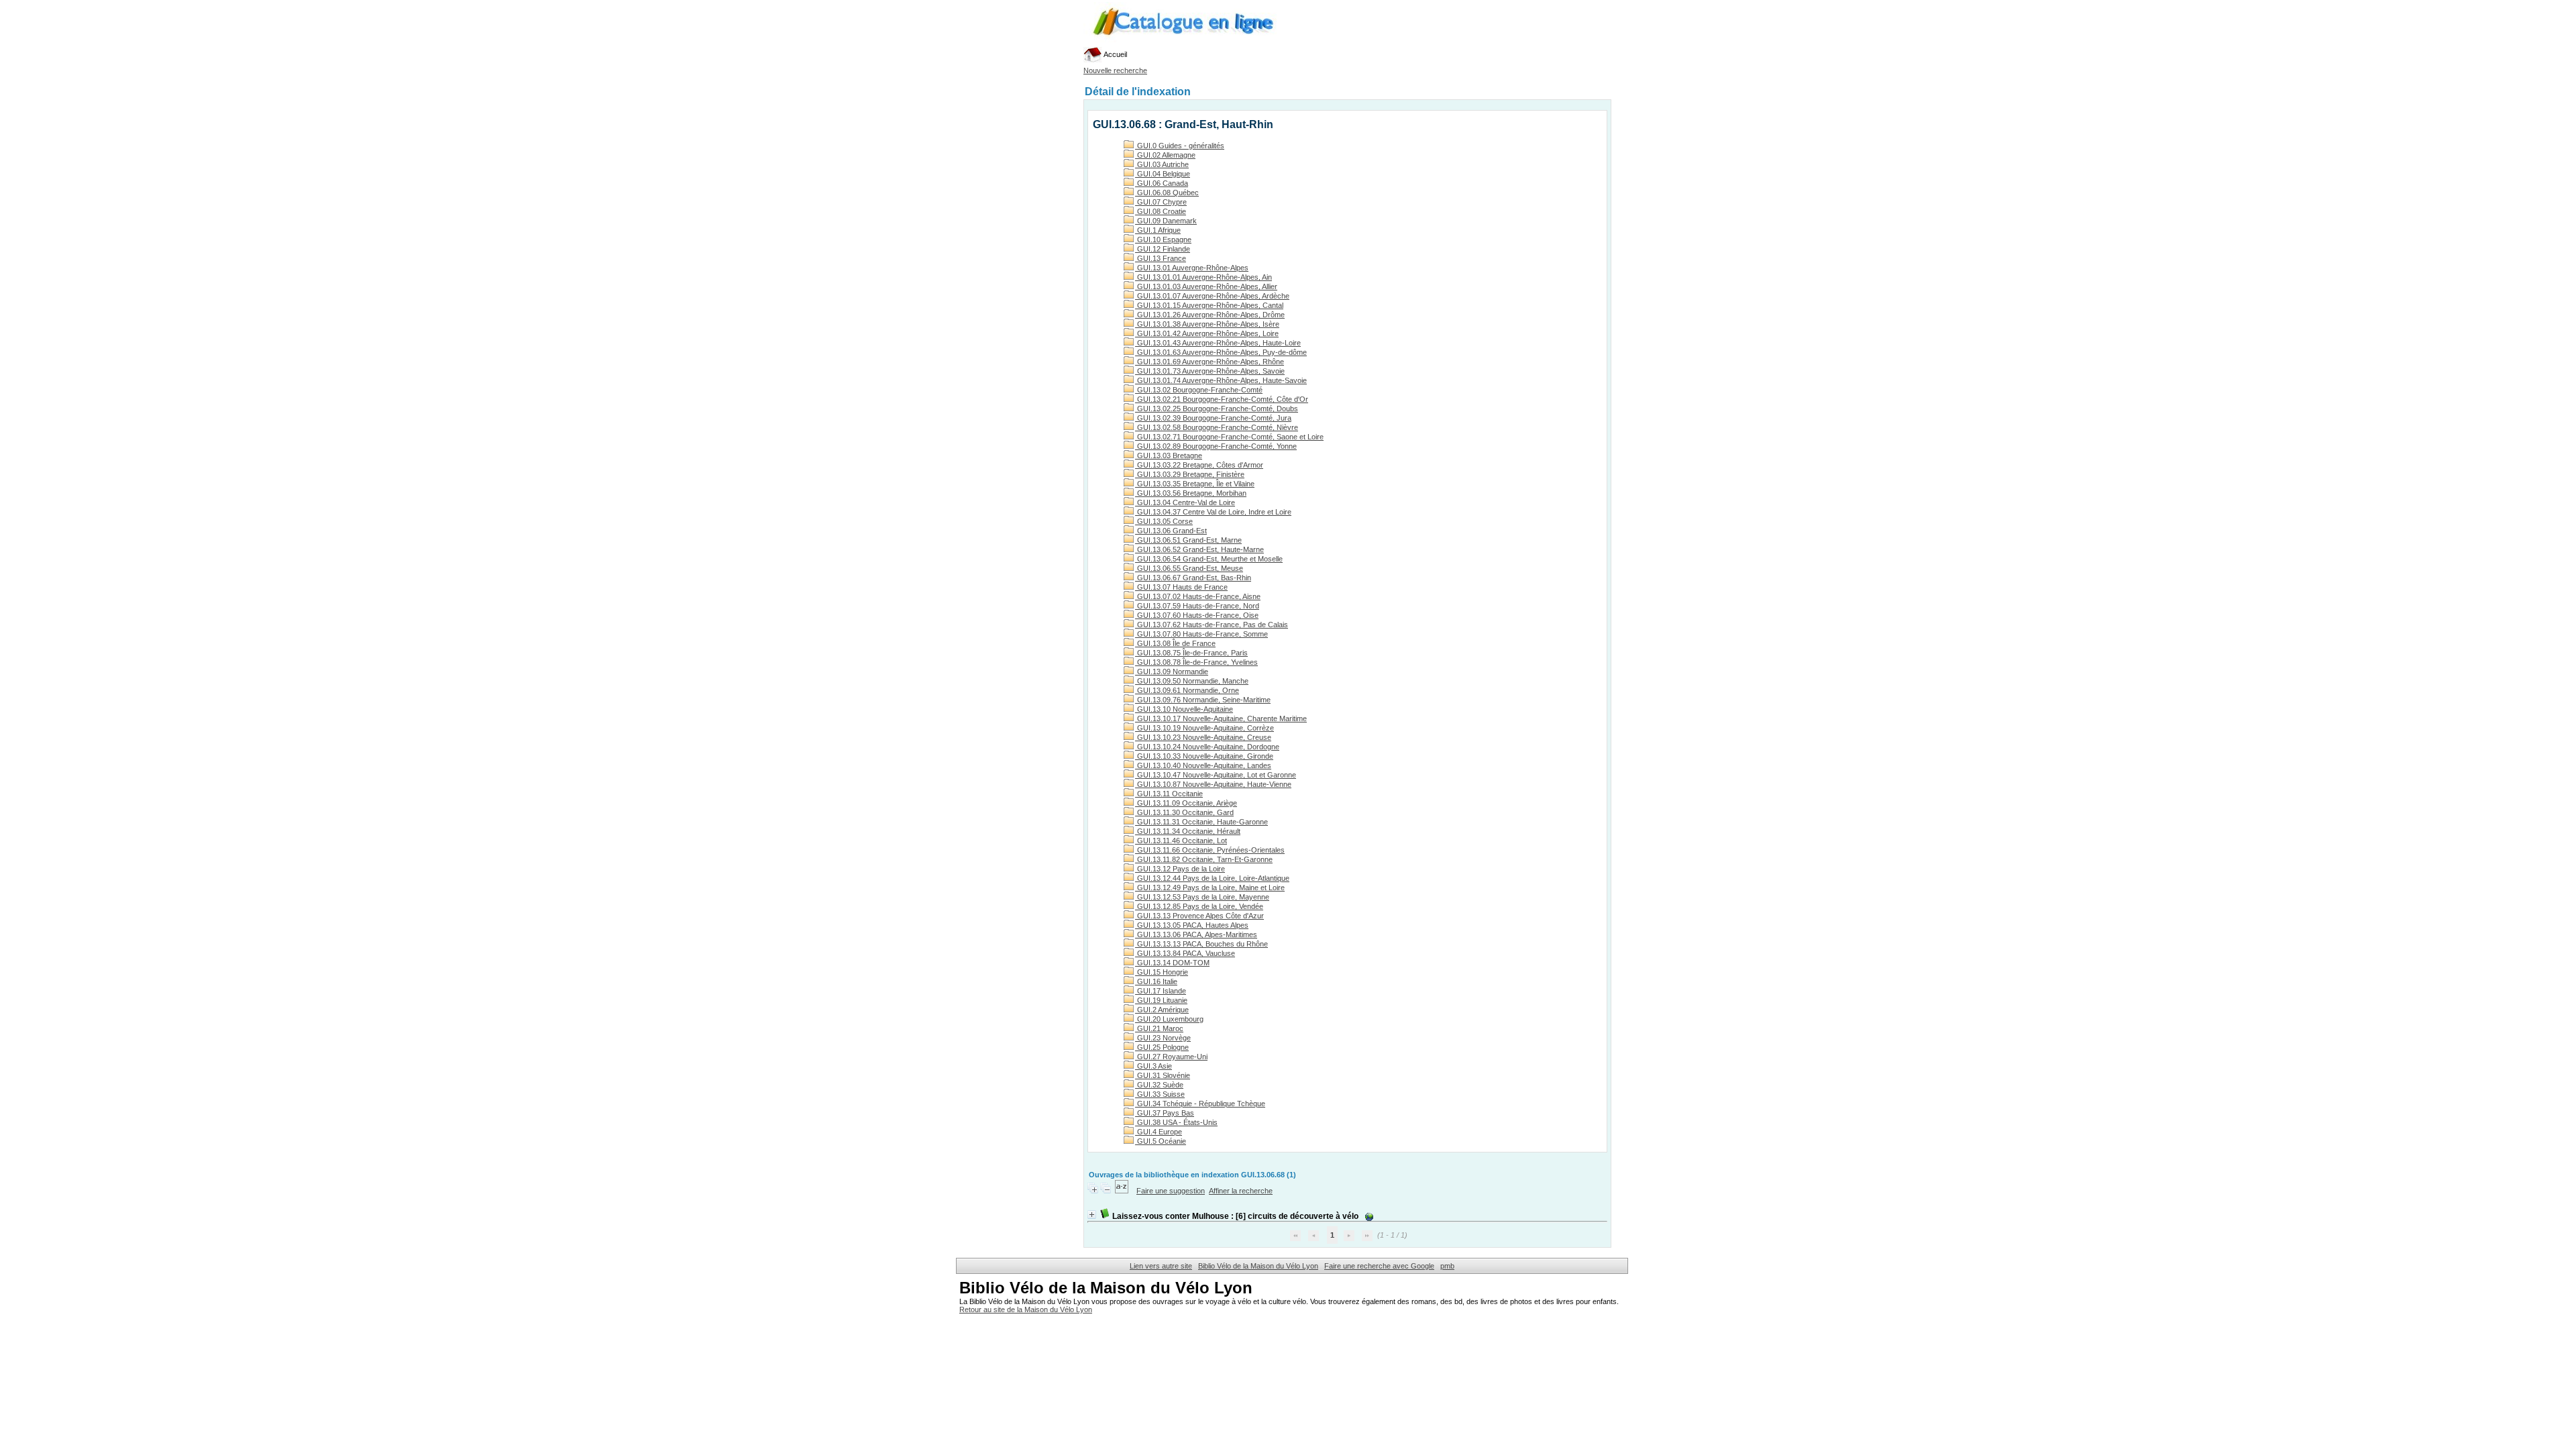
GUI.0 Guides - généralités (1180, 146)
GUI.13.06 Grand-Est (1171, 531)
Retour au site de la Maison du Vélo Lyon (1026, 1309)
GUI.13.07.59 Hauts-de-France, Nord (1197, 606)
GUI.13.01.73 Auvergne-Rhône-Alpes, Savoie (1210, 371)
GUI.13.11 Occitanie (1169, 794)
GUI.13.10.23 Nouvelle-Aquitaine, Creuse (1203, 737)
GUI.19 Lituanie (1161, 1000)
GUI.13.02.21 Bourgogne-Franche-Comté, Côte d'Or (1222, 399)
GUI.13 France (1161, 258)
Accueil (1115, 54)
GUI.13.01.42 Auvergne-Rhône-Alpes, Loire (1207, 333)
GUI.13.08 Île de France (1175, 643)
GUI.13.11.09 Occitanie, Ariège (1186, 803)
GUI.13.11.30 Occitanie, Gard (1184, 812)
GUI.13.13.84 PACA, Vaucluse (1185, 953)
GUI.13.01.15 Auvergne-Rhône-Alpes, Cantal (1209, 305)
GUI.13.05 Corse (1164, 521)
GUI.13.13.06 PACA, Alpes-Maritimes (1196, 934)
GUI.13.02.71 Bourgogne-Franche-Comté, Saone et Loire (1229, 437)
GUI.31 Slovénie (1163, 1075)
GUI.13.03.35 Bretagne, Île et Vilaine (1195, 484)
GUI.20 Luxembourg (1169, 1019)
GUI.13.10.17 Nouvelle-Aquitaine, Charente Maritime (1221, 718)
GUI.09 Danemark (1166, 221)
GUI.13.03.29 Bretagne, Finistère (1190, 474)
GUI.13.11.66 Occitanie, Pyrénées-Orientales (1210, 850)
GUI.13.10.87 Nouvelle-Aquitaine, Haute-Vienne (1213, 784)
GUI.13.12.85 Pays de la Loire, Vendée (1199, 906)
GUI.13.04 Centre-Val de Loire (1185, 502)
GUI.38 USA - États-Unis (1176, 1122)
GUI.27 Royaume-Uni (1171, 1057)
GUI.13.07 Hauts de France (1181, 587)
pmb (1447, 1266)
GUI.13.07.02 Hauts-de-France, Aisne (1198, 596)
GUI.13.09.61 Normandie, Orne (1187, 690)
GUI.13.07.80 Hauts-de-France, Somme (1201, 634)
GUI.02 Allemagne (1165, 155)
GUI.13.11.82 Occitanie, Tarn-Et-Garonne (1204, 859)
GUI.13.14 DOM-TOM (1172, 963)
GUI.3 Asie (1153, 1066)
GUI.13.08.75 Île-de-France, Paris (1191, 653)
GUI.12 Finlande (1163, 249)
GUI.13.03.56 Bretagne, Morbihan (1191, 493)
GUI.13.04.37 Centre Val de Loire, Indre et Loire (1213, 512)
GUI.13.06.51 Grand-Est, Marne (1188, 540)
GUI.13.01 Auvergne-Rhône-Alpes (1192, 268)
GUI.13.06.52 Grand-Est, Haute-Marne (1199, 549)
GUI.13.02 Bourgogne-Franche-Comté (1199, 390)
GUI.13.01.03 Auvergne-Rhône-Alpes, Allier (1206, 286)
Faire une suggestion (1171, 1191)
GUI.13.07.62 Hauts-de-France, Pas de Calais (1212, 625)
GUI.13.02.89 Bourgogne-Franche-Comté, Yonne (1216, 446)
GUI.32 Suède (1159, 1085)
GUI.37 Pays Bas (1165, 1113)
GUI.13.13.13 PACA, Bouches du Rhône (1201, 944)
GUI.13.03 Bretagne (1169, 455)
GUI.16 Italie (1156, 981)
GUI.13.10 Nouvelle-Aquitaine (1184, 709)
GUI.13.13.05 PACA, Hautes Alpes (1192, 925)
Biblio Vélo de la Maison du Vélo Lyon (1258, 1266)
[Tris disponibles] (1123, 1191)
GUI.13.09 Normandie (1172, 672)
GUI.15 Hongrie (1162, 972)
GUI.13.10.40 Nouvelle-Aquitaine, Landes (1203, 765)
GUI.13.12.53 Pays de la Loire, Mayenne (1202, 897)
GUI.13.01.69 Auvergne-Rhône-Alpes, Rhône (1210, 362)
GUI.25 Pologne (1162, 1047)
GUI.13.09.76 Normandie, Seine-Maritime (1203, 700)
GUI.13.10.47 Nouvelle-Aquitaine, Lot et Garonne (1216, 775)
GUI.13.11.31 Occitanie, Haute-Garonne (1201, 822)
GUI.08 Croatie (1161, 211)
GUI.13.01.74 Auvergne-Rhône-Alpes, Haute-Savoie (1221, 380)
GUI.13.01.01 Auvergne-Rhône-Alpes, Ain (1203, 277)
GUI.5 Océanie (1161, 1141)
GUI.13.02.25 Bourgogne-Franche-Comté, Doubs (1217, 409)
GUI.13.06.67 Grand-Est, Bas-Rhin (1193, 578)
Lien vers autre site (1161, 1266)
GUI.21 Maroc (1159, 1028)
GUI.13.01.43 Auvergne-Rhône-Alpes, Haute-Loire (1218, 343)
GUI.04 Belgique (1163, 174)
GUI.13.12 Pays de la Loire (1180, 869)
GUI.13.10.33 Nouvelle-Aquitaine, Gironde (1204, 756)
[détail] (1092, 1215)
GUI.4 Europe (1159, 1132)
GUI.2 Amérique (1162, 1010)
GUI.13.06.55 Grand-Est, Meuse (1189, 568)
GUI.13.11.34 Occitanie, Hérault (1188, 831)
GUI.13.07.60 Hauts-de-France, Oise (1197, 615)
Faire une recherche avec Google (1379, 1266)
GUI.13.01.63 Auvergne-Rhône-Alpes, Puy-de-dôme (1221, 352)
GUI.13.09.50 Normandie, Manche (1192, 681)
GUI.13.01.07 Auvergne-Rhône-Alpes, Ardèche (1212, 296)
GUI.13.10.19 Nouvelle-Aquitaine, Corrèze (1204, 728)
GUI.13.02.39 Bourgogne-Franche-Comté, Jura (1213, 418)
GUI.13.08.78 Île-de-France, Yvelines (1196, 662)
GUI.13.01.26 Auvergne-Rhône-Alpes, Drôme (1210, 315)
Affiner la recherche (1241, 1191)
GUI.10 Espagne (1163, 239)
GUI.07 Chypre (1161, 202)
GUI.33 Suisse (1160, 1094)
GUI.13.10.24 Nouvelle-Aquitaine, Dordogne (1207, 747)
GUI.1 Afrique (1158, 230)
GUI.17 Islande (1161, 991)
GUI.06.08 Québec (1167, 193)
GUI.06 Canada (1162, 183)
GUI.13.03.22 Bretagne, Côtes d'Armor (1199, 465)
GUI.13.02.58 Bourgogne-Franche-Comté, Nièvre (1217, 427)
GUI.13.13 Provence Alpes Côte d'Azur (1199, 916)
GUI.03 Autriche (1162, 164)
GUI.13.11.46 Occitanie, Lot (1181, 841)
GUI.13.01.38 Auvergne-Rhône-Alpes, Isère (1207, 324)
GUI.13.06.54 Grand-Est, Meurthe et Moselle (1209, 559)
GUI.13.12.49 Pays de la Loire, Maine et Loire (1210, 888)
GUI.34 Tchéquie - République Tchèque (1200, 1104)
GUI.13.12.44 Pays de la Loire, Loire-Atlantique (1212, 878)
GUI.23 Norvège (1163, 1038)
